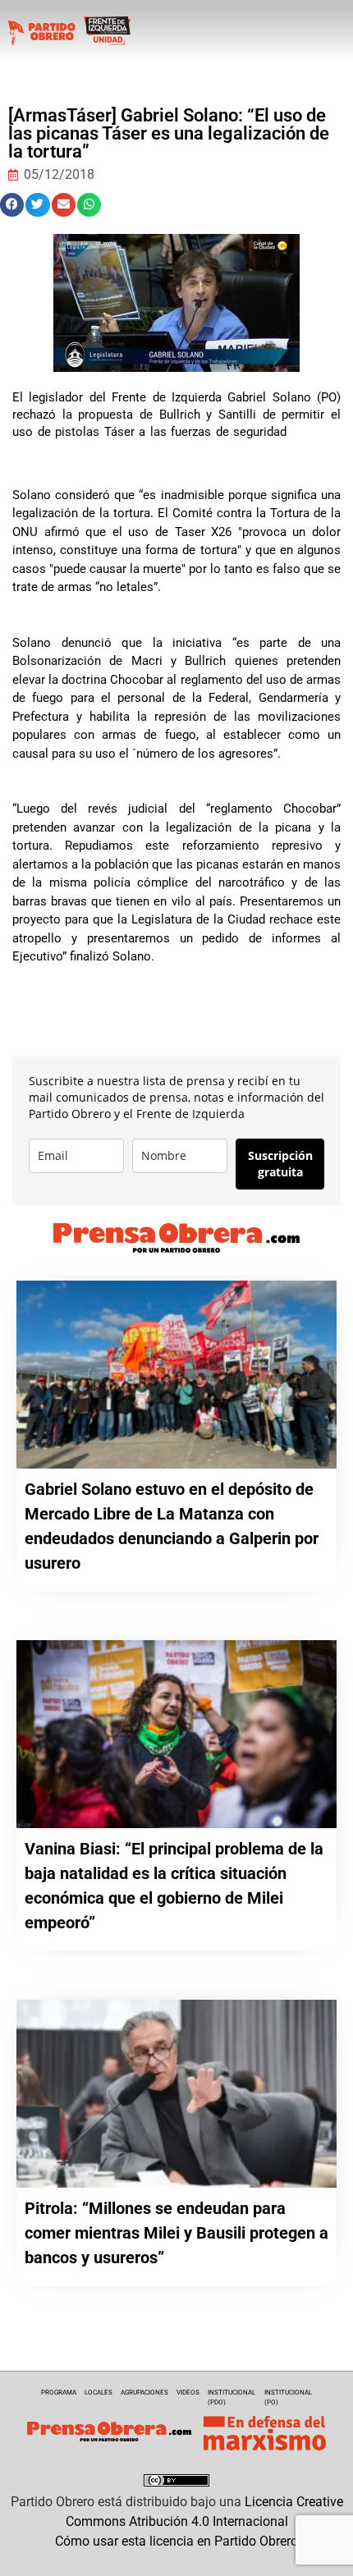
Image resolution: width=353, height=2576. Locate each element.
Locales (99, 2393)
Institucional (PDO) (232, 2397)
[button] (12, 205)
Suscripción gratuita (280, 1164)
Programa (59, 2393)
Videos (188, 2393)
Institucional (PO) (288, 2397)
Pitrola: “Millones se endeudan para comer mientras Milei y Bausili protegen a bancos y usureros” (176, 2233)
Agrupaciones (144, 2393)
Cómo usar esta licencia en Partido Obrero (176, 2541)
